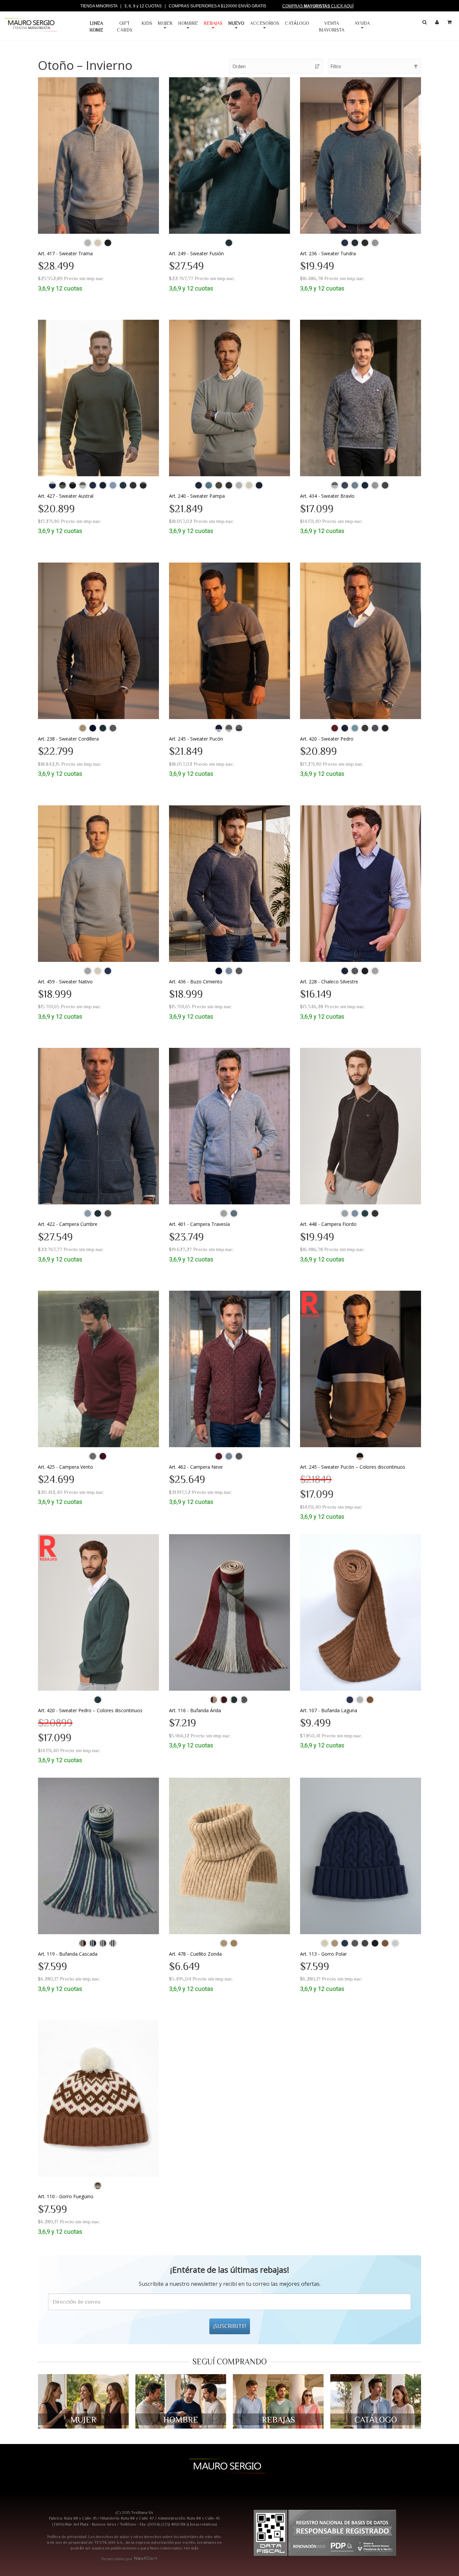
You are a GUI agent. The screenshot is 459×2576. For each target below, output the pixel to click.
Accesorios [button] (265, 23)
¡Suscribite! (230, 2326)
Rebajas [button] (213, 23)
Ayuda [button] (362, 23)
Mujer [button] (165, 23)
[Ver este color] (88, 243)
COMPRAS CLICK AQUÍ (318, 6)
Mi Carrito (450, 24)
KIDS (147, 23)
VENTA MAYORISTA (332, 27)
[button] (238, 27)
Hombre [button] (188, 23)
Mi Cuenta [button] (438, 24)
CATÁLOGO (297, 23)
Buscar (425, 24)
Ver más (191, 2548)
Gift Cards (125, 27)
